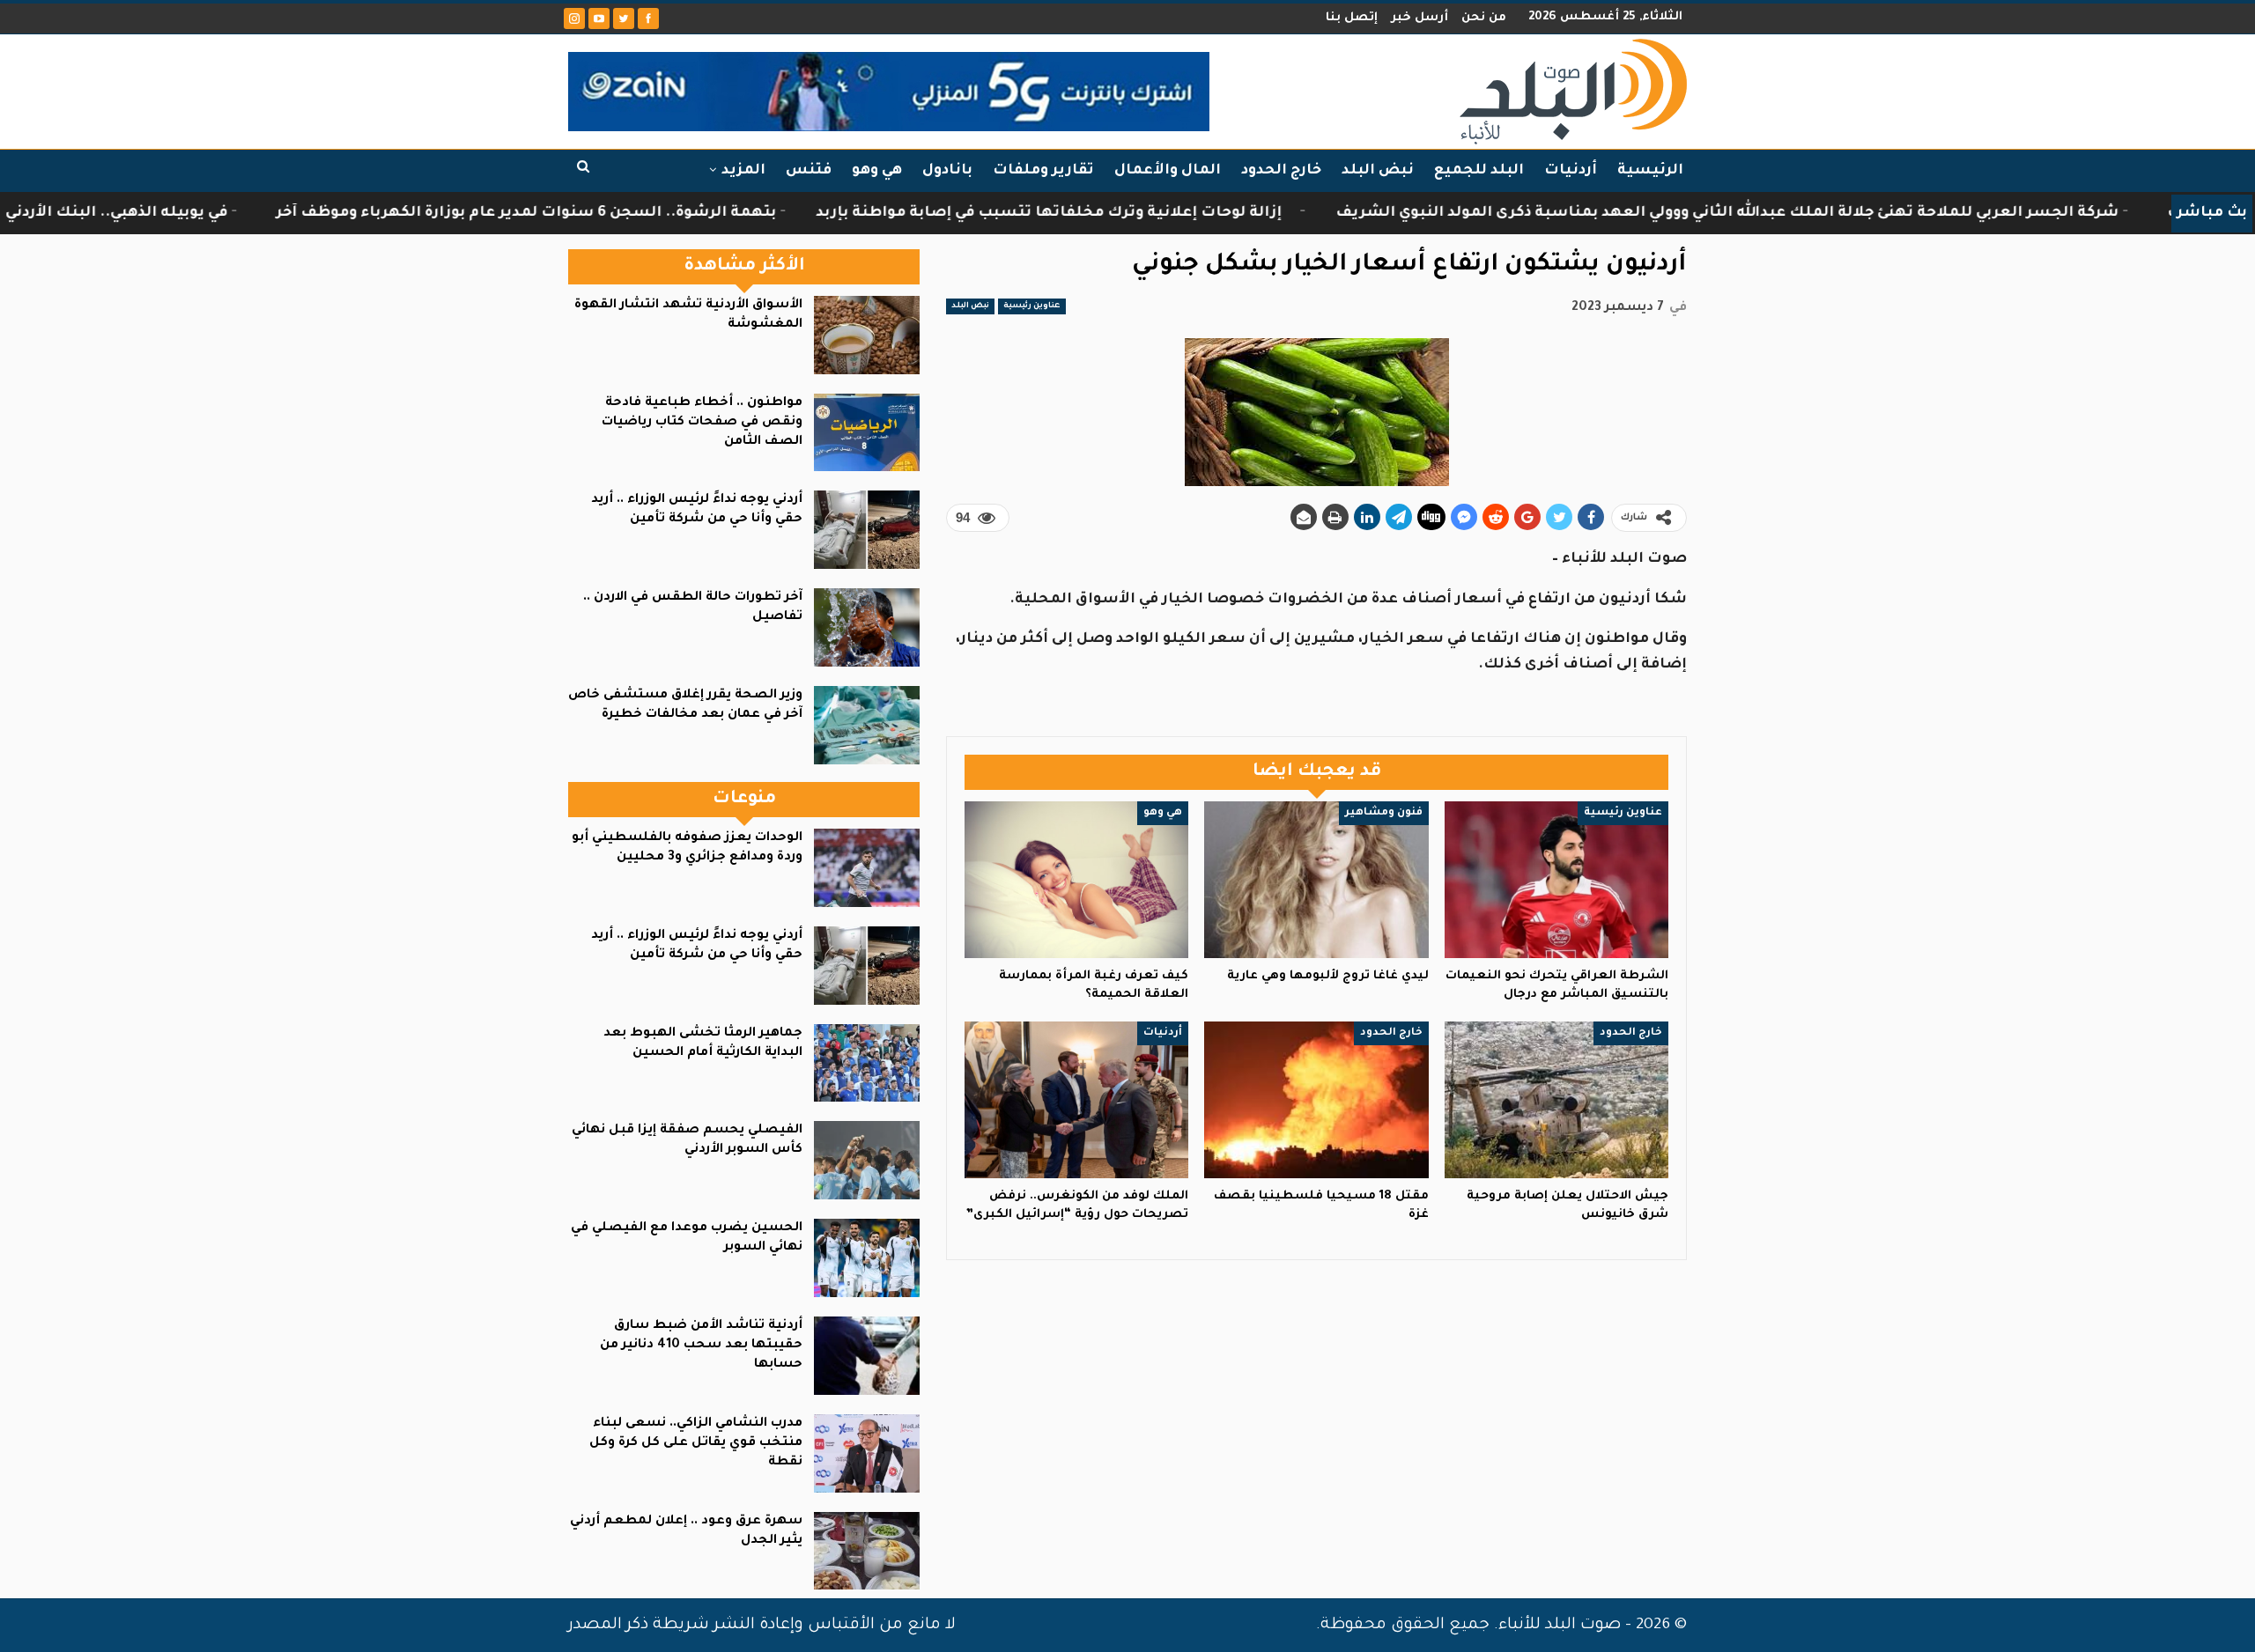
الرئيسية (1650, 171)
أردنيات (1571, 171)
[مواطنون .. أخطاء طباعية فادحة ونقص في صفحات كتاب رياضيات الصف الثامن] (867, 433)
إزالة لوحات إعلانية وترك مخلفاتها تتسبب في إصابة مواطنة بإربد (1210, 213)
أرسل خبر (1420, 18)
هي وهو (877, 171)
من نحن (1484, 18)
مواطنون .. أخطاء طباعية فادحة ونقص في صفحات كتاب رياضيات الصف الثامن (702, 423)
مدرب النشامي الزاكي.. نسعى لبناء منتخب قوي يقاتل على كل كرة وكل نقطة (696, 1443)
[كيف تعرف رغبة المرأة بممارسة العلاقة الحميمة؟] (1076, 880)
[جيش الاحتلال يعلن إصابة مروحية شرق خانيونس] (1556, 1100)
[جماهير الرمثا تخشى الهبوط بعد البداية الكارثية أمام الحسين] (867, 1063)
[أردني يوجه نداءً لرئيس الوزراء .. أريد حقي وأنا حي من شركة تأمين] (867, 530)
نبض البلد (1378, 171)
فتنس (809, 171)
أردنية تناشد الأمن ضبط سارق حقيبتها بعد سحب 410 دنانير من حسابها (701, 1346)
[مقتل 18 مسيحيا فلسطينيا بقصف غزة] (1316, 1100)
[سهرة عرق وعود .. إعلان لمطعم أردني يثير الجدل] (867, 1551)
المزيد (743, 171)
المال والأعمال (1168, 171)
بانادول (947, 171)
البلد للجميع (1479, 171)
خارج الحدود (1281, 171)
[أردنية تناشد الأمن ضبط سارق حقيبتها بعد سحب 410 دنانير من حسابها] (867, 1356)
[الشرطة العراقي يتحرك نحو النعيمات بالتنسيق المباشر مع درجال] (1556, 880)
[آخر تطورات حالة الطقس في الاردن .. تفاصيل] (867, 627)
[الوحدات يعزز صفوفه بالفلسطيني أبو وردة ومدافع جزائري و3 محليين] (867, 868)
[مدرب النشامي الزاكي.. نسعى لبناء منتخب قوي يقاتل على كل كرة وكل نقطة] (867, 1453)
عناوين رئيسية (1032, 306)
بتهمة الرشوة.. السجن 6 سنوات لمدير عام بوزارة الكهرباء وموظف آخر (687, 213)
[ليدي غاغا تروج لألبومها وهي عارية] (1316, 880)
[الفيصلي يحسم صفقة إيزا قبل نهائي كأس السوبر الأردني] (867, 1160)
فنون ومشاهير (1384, 813)
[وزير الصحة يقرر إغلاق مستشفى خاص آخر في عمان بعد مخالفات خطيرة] (867, 725)
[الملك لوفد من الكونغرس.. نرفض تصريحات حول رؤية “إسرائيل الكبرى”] (1076, 1100)
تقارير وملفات (1043, 171)
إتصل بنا (1352, 18)
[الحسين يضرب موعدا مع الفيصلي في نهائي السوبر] (867, 1258)
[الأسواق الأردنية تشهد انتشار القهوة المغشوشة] (867, 335)
